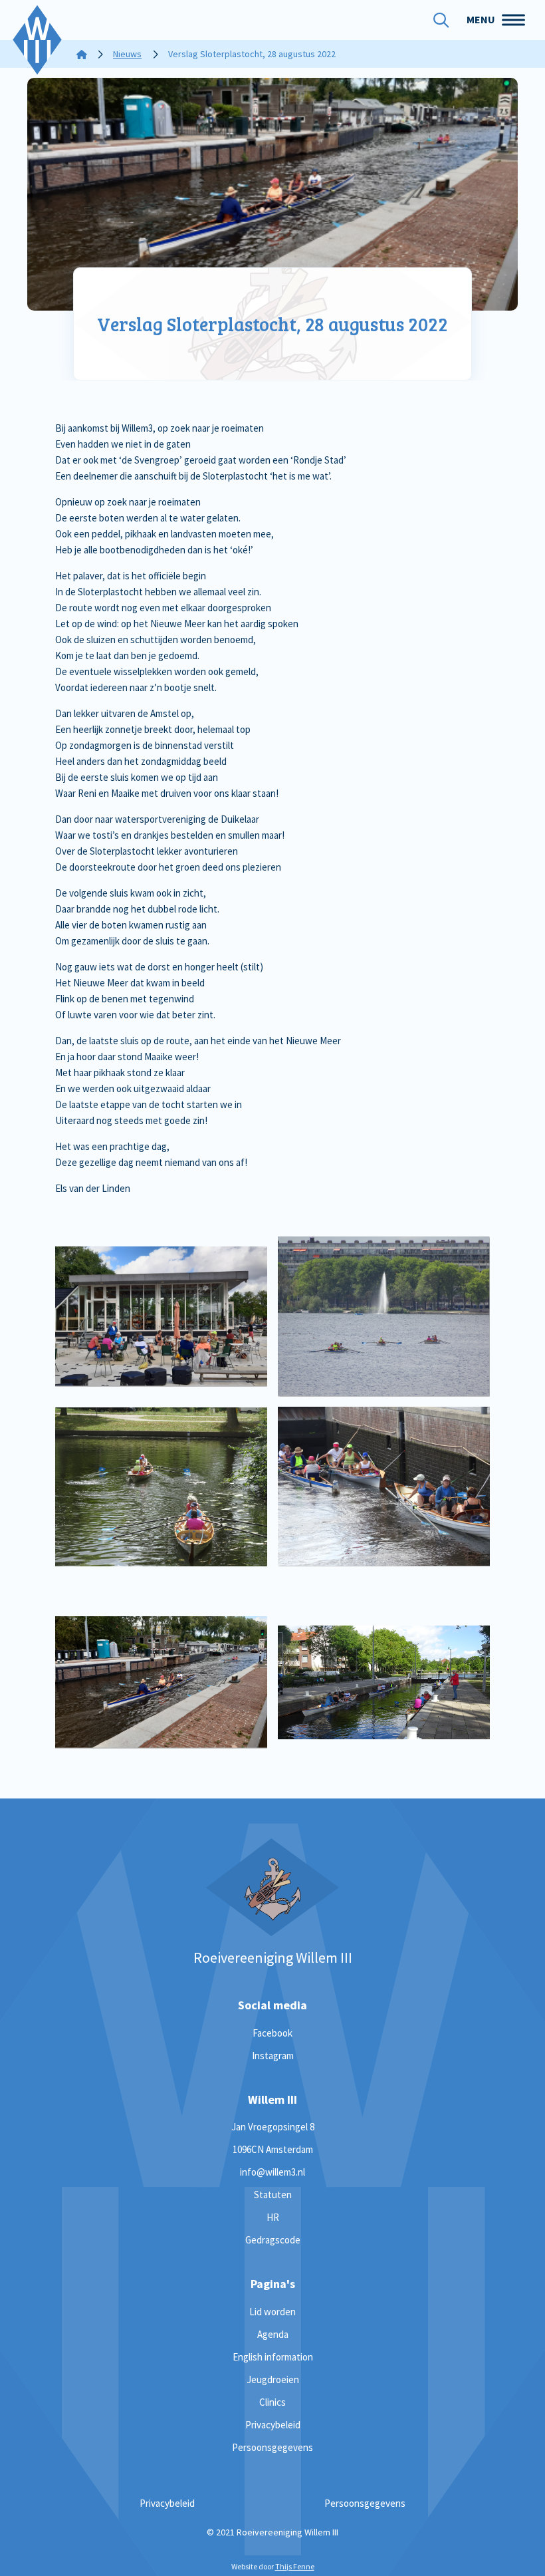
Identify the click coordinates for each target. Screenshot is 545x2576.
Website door (273, 2566)
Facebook (272, 2033)
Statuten (273, 2195)
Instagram (273, 2056)
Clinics (272, 2402)
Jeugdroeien (273, 2379)
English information (273, 2357)
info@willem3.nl (272, 2172)
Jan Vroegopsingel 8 (273, 2127)
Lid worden (272, 2312)
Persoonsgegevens (272, 2447)
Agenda (273, 2334)
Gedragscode (273, 2240)
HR (273, 2217)
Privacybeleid (273, 2425)
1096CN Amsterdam (273, 2149)
